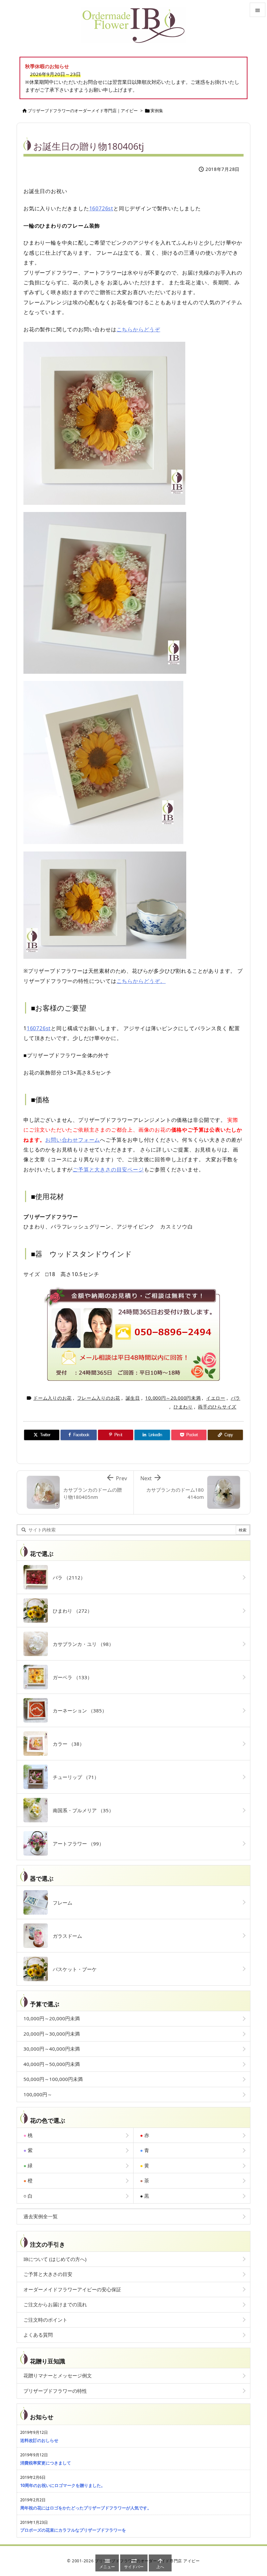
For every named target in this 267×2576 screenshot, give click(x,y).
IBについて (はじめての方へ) (55, 2259)
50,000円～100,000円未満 (53, 2079)
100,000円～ (38, 2094)
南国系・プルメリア (81, 1810)
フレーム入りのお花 (99, 1398)
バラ (236, 1398)
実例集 (157, 111)
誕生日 (133, 1398)
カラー (66, 1744)
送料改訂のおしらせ (39, 2440)
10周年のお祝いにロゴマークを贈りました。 (63, 2485)
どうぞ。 (155, 981)
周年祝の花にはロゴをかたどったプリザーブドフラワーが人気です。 (86, 2508)
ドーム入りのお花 (52, 1398)
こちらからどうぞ (138, 329)
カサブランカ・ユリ (81, 1644)
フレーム (60, 1903)
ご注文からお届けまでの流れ (55, 2304)
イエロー (216, 1398)
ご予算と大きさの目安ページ (108, 1169)
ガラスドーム (65, 1936)
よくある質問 (38, 2335)
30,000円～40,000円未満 (52, 2049)
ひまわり (183, 1407)
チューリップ (73, 1777)
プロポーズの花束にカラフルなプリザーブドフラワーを (73, 2530)
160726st (101, 208)
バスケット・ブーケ (72, 1969)
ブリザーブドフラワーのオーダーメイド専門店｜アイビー (83, 111)
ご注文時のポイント (45, 2320)
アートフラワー (76, 1844)
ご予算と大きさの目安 (48, 2274)
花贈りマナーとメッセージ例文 (58, 2375)
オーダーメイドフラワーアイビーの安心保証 (72, 2289)
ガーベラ (70, 1677)
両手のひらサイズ (217, 1407)
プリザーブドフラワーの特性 (55, 2391)
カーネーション (77, 1710)
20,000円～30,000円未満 (52, 2034)
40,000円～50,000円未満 (52, 2064)
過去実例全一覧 (41, 2216)
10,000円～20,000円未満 (173, 1398)
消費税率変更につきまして (46, 2463)
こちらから (130, 981)
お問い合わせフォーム (73, 1140)
